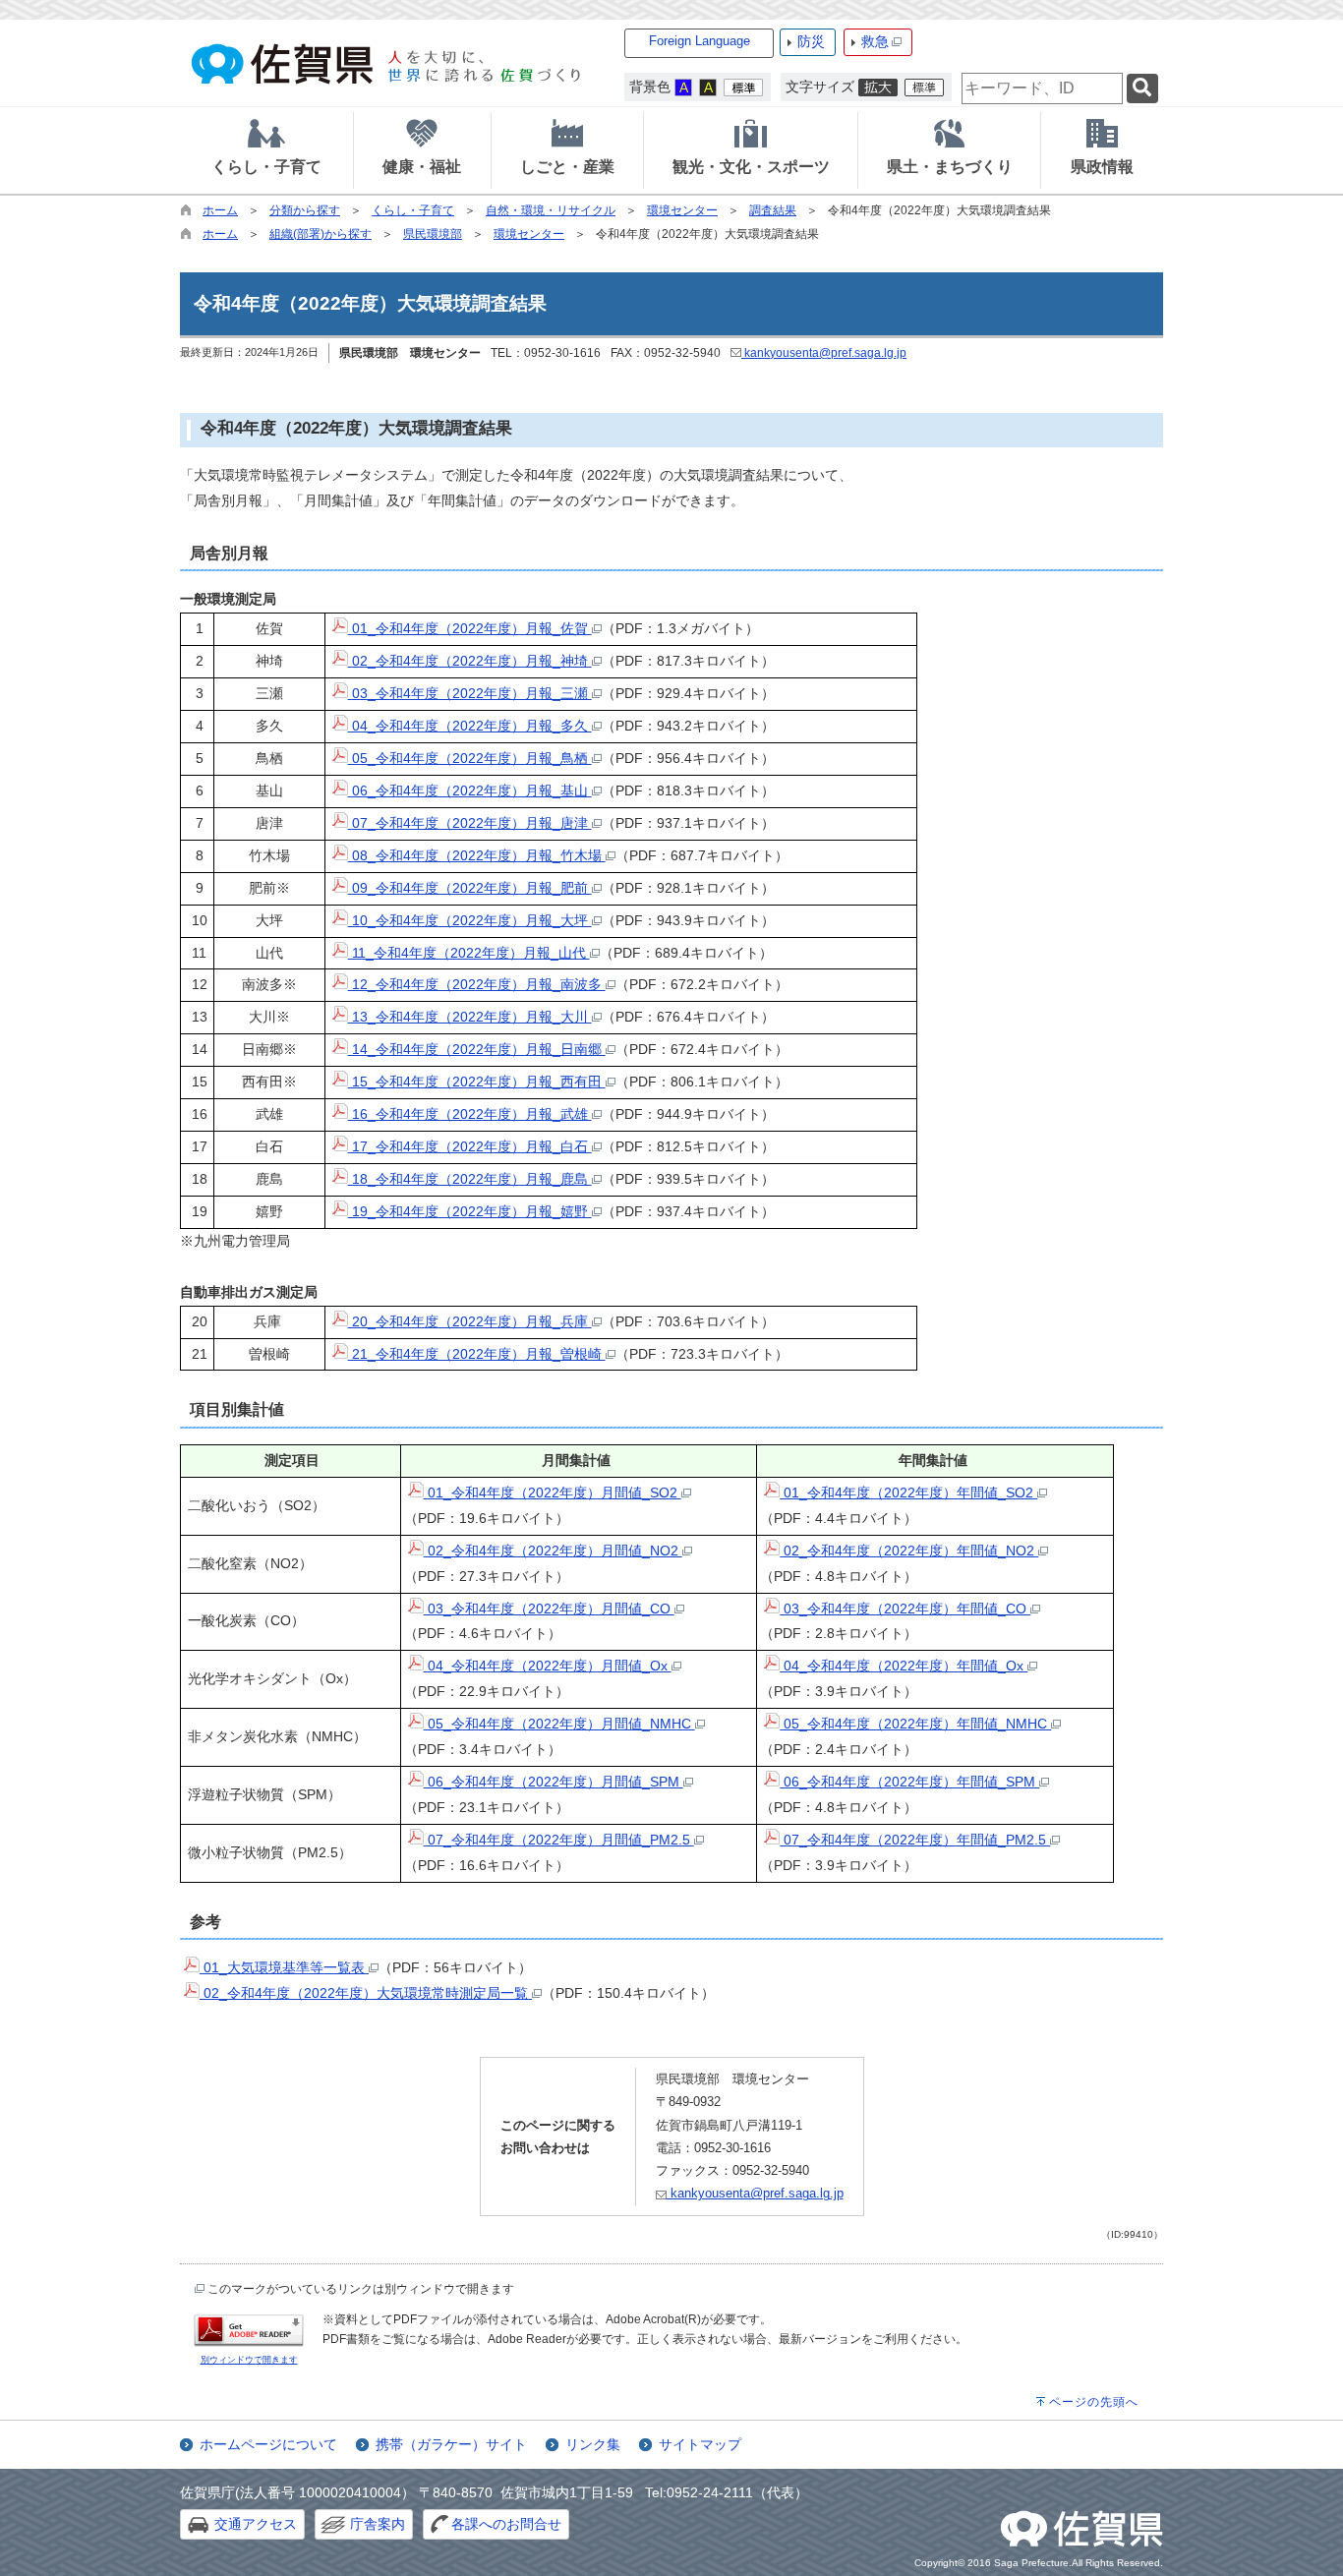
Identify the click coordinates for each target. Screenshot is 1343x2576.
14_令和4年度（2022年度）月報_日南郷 (477, 1049)
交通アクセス (256, 2524)
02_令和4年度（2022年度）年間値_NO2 (909, 1551)
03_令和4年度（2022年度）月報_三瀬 (470, 693)
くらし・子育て (413, 210)
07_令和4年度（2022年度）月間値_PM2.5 (559, 1840)
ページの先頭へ (1094, 2402)
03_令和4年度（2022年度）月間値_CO (549, 1609)
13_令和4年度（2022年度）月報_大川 (470, 1017)
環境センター (682, 210)
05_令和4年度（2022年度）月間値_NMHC (559, 1724)
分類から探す (305, 210)
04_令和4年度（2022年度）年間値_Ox (904, 1666)
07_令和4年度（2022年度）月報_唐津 (470, 823)
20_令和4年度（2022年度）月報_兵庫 (470, 1321)
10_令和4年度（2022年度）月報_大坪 (470, 920)
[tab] (266, 150)
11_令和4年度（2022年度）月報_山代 (469, 953)
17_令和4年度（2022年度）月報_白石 (470, 1146)
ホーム (220, 210)
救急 (875, 41)
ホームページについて (268, 2444)
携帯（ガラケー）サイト (451, 2444)
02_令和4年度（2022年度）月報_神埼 (470, 661)
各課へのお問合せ (506, 2524)
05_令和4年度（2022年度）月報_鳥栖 (470, 758)
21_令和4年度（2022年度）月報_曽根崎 (477, 1354)
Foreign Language (700, 41)
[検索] (1142, 89)
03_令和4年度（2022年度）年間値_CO (905, 1609)
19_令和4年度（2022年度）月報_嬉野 (470, 1211)
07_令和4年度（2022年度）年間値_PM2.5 (915, 1840)
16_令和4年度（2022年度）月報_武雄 (470, 1114)
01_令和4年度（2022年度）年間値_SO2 (908, 1493)
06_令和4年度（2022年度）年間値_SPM (909, 1782)
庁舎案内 (378, 2524)
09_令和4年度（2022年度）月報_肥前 (470, 888)
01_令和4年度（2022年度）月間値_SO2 (553, 1493)
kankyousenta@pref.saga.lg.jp (824, 353)
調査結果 (773, 210)
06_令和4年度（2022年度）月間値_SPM (554, 1782)
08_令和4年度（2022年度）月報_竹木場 (477, 855)
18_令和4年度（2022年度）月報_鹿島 (470, 1179)
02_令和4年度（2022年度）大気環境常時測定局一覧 (366, 1993)
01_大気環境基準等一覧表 (284, 1967)
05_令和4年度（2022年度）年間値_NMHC (915, 1724)
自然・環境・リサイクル (551, 210)
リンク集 (593, 2444)
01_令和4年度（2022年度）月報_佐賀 (470, 628)
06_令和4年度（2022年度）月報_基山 (470, 790)
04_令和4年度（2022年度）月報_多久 (470, 726)
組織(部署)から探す (321, 234)
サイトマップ (700, 2444)
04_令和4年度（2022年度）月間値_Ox (548, 1666)
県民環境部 (433, 234)
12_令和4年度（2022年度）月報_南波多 (477, 984)
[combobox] (1042, 88)
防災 (811, 41)
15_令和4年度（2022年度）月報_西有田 (477, 1082)
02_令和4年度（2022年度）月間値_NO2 (553, 1551)
